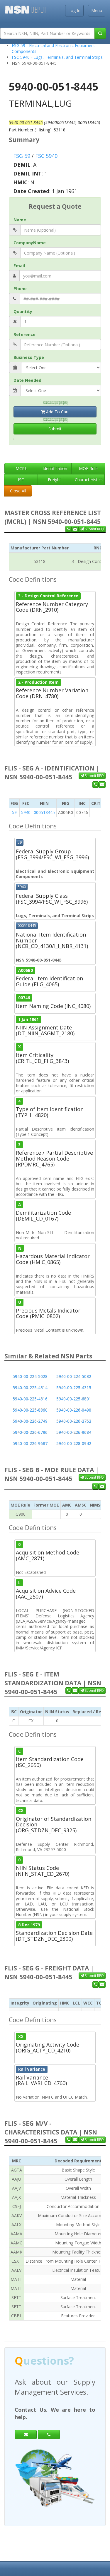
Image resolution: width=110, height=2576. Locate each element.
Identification (55, 468)
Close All (18, 491)
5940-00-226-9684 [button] (74, 1432)
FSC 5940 (46, 156)
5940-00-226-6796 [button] (30, 1432)
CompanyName (30, 243)
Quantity (23, 311)
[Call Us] (68, 529)
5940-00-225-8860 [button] (30, 1410)
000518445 (44, 812)
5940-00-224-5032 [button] (74, 1376)
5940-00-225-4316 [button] (30, 1399)
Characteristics (89, 480)
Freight (54, 480)
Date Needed (27, 380)
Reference (24, 334)
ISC (21, 480)
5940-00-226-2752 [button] (74, 1421)
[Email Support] (75, 529)
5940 (26, 812)
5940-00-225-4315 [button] (74, 1388)
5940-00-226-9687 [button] (30, 1444)
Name (20, 220)
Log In (74, 10)
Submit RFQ (94, 529)
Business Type (29, 357)
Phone (20, 289)
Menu (97, 10)
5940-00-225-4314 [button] (30, 1388)
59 (14, 812)
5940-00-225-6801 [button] (74, 1399)
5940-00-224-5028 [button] (30, 1376)
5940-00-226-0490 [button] (74, 1410)
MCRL (21, 468)
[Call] (49, 2435)
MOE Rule (88, 468)
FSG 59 (22, 156)
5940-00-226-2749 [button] (30, 1421)
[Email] (26, 2435)
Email (19, 266)
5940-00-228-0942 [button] (74, 1444)
